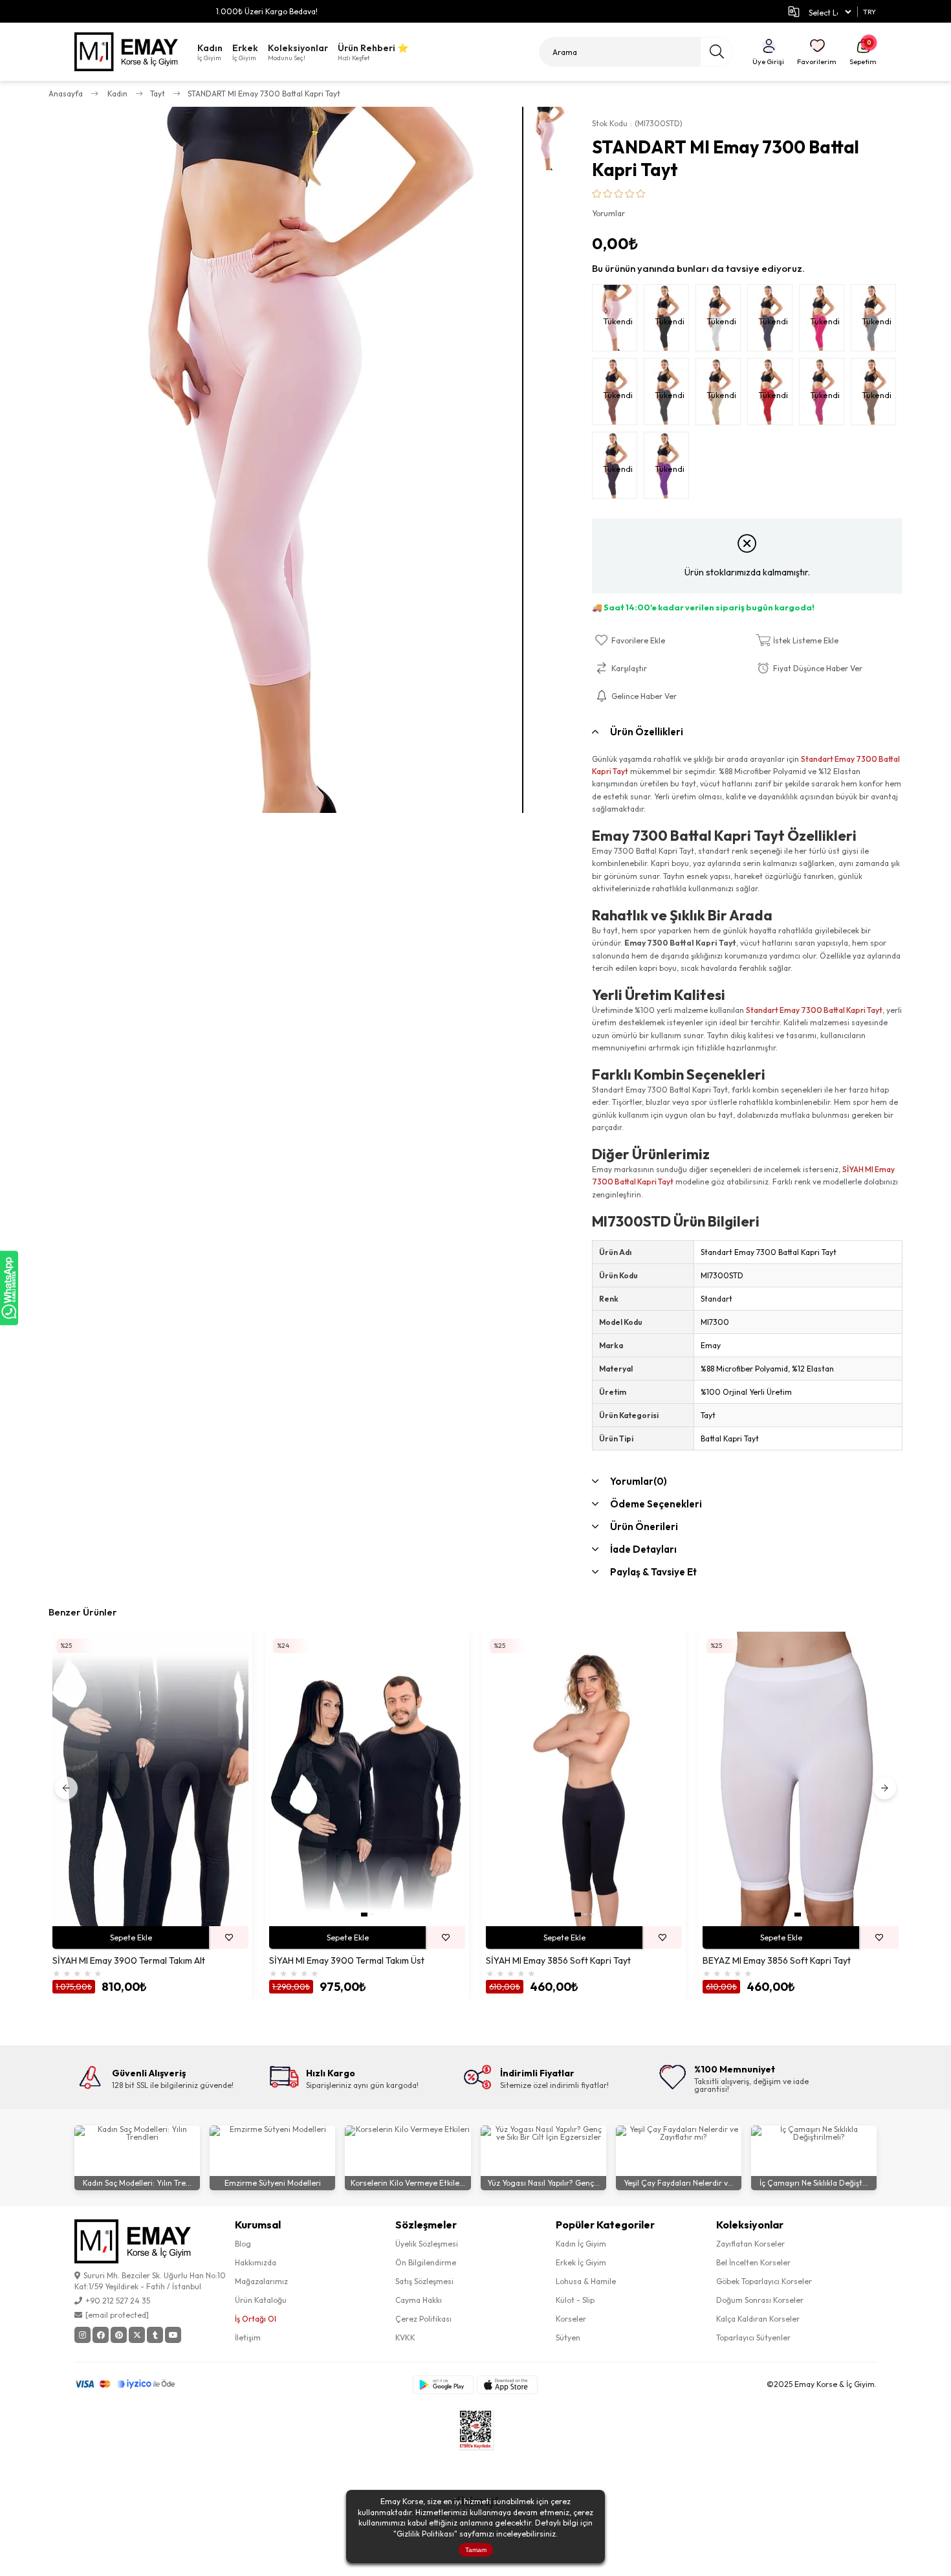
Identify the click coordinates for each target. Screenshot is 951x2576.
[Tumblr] (155, 2335)
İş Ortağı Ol (256, 2319)
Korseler (571, 2319)
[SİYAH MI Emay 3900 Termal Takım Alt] (150, 1779)
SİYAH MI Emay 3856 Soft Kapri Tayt (558, 1961)
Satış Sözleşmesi (424, 2281)
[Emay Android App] (443, 2385)
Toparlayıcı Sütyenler (753, 2337)
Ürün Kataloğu (261, 2300)
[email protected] (117, 2315)
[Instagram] (82, 2335)
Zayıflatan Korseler (750, 2244)
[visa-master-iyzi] (134, 2384)
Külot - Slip (575, 2300)
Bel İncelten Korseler (753, 2262)
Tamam (476, 2550)
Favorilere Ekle (229, 1938)
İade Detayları (643, 1549)
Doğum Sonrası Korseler (760, 2300)
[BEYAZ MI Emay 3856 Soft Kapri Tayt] (801, 1779)
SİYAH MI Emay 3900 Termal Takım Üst (347, 1961)
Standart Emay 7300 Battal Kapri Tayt (814, 1010)
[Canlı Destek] (9, 1288)
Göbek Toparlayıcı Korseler (764, 2281)
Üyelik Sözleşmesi (427, 2244)
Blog (243, 2244)
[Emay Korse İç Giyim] (126, 52)
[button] (364, 1915)
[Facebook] (101, 2335)
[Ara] (716, 52)
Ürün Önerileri (644, 1527)
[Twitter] (137, 2335)
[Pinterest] (119, 2335)
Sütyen (568, 2337)
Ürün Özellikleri (647, 732)
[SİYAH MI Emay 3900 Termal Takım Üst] (367, 1779)
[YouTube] (173, 2335)
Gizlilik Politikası (425, 2534)
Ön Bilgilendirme (426, 2262)
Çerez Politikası (423, 2319)
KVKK (405, 2337)
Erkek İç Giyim (581, 2262)
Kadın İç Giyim (581, 2244)
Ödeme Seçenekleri (656, 1504)
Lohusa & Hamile (586, 2281)
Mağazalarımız (261, 2281)
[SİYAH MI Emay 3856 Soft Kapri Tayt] (584, 1779)
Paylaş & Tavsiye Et (653, 1572)
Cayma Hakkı (419, 2300)
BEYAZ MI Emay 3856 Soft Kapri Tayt (777, 1961)
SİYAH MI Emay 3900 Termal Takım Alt (129, 1961)
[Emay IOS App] (507, 2385)
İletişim (248, 2337)
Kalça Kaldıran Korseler (758, 2319)
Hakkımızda (256, 2262)
